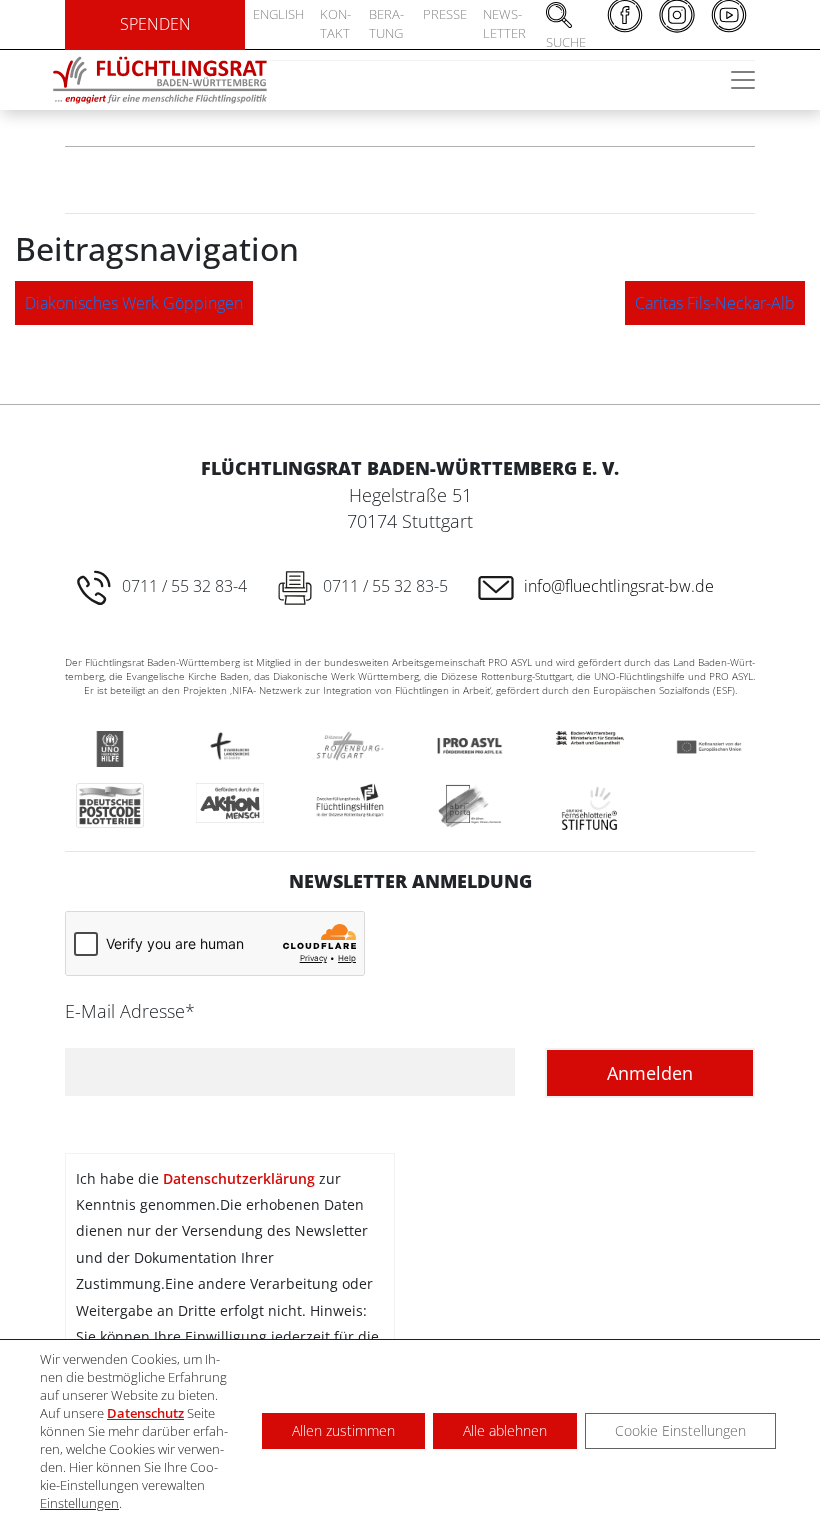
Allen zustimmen (343, 1430)
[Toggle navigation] (743, 80)
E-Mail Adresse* (130, 1011)
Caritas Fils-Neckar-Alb (715, 303)
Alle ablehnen (505, 1430)
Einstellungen (79, 1503)
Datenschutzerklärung (239, 1178)
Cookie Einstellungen (680, 1430)
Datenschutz (145, 1413)
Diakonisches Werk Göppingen (134, 303)
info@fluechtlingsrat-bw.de (619, 586)
